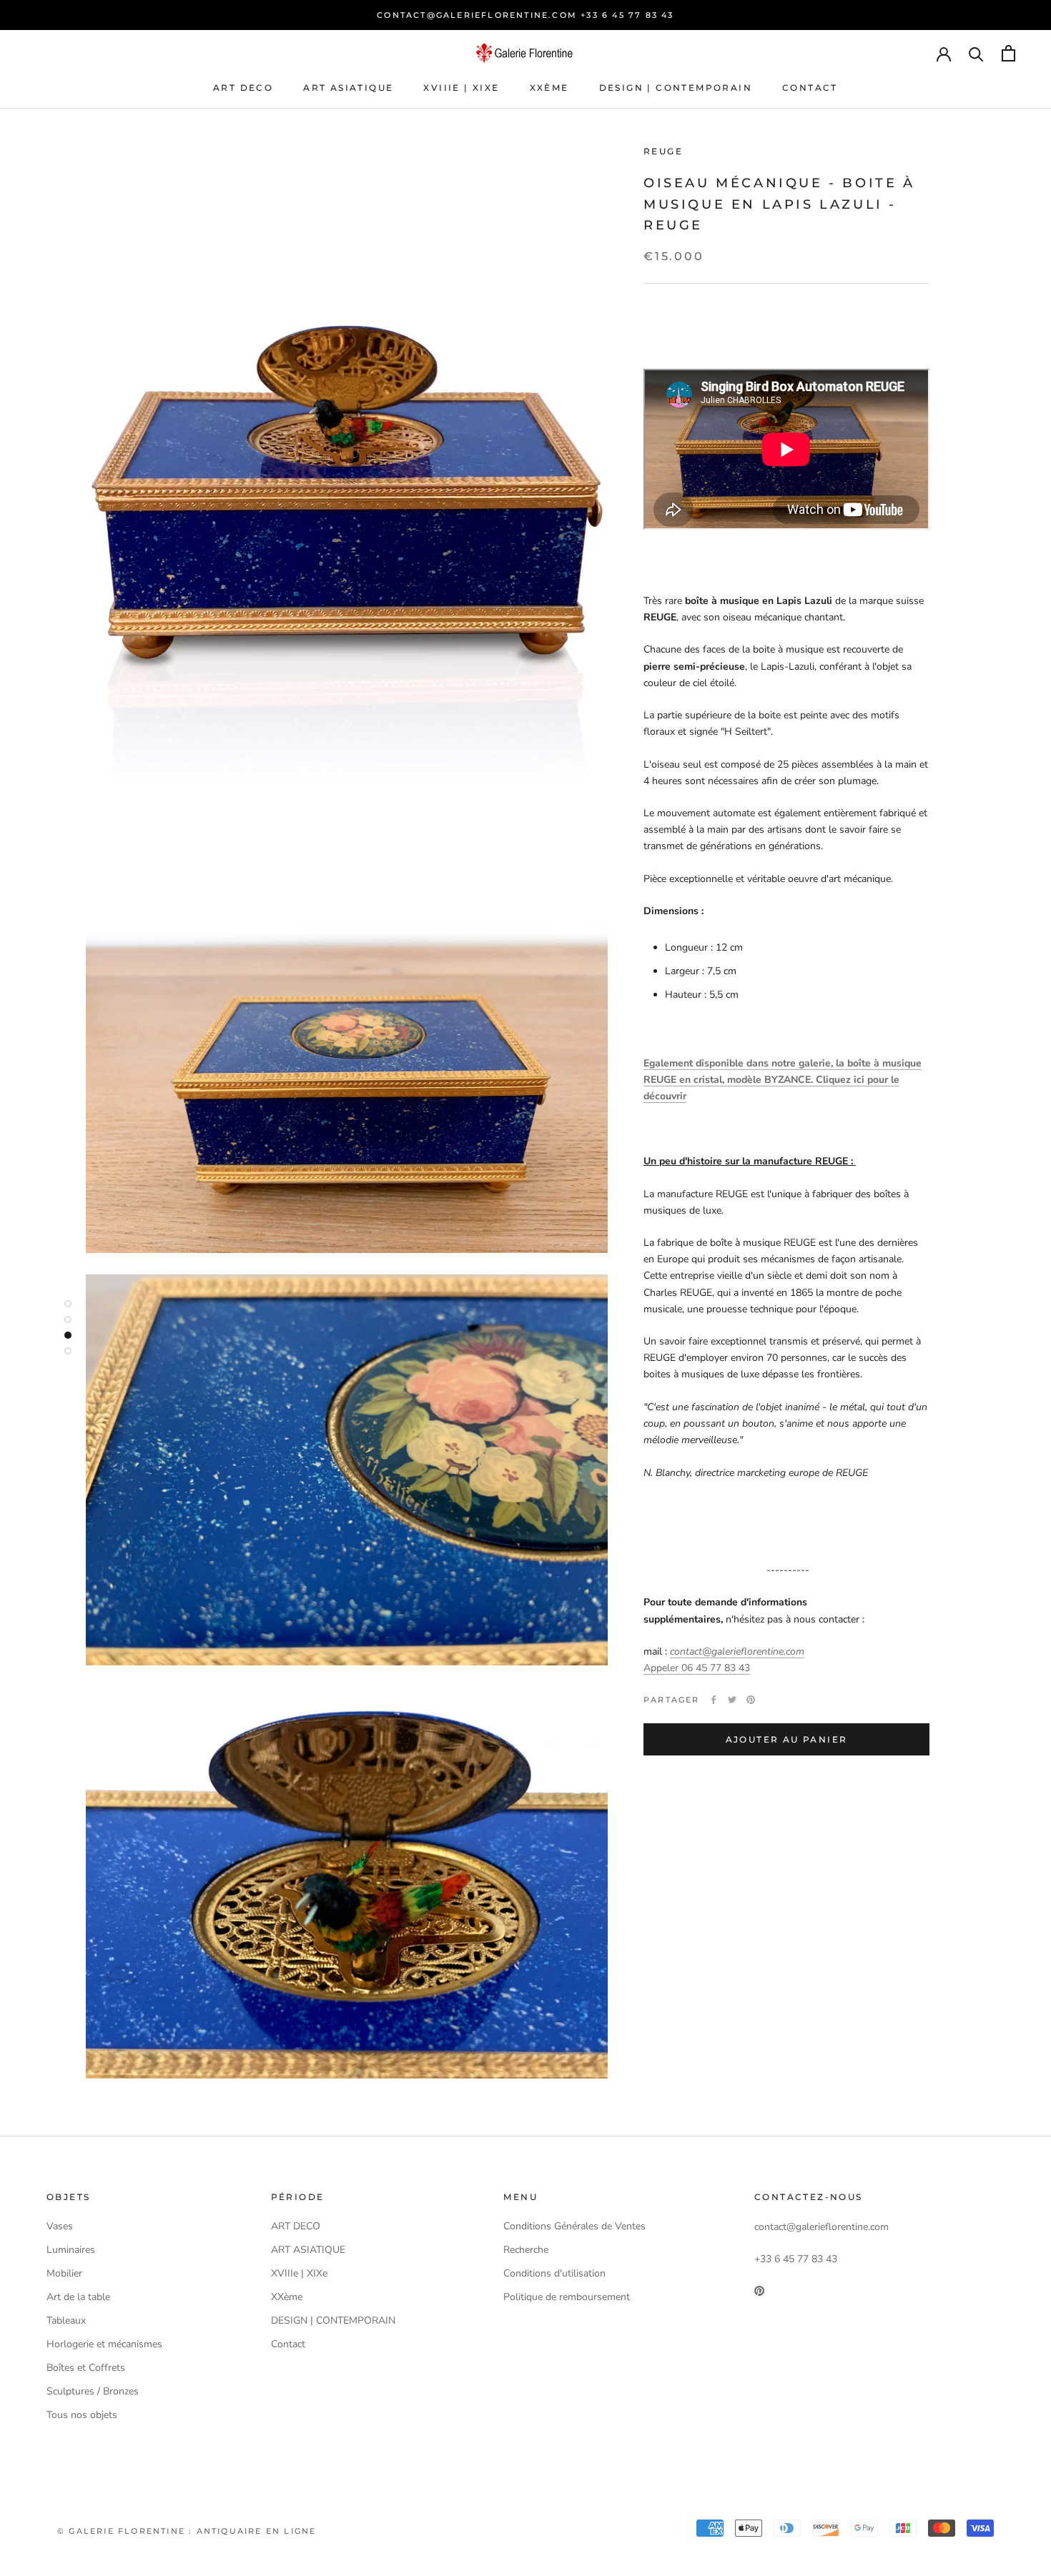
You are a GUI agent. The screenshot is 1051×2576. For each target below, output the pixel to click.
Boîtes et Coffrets (86, 2368)
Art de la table (78, 2297)
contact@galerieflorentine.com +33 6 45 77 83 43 (525, 15)
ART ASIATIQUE (348, 88)
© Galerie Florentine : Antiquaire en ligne (187, 2531)
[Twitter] (732, 1700)
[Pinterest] (751, 1700)
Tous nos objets (82, 2415)
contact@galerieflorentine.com (737, 1651)
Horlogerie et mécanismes (104, 2344)
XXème (549, 88)
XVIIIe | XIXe (461, 88)
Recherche (526, 2250)
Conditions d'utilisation (554, 2273)
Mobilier (64, 2273)
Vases (60, 2226)
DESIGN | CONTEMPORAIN (676, 88)
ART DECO (243, 88)
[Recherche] (976, 53)
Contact (810, 88)
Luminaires (71, 2250)
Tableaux (66, 2320)
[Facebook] (714, 1700)
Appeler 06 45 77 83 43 (697, 1668)
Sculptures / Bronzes (93, 2391)
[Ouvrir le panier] (1008, 53)
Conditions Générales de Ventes (574, 2226)
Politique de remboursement (567, 2297)
